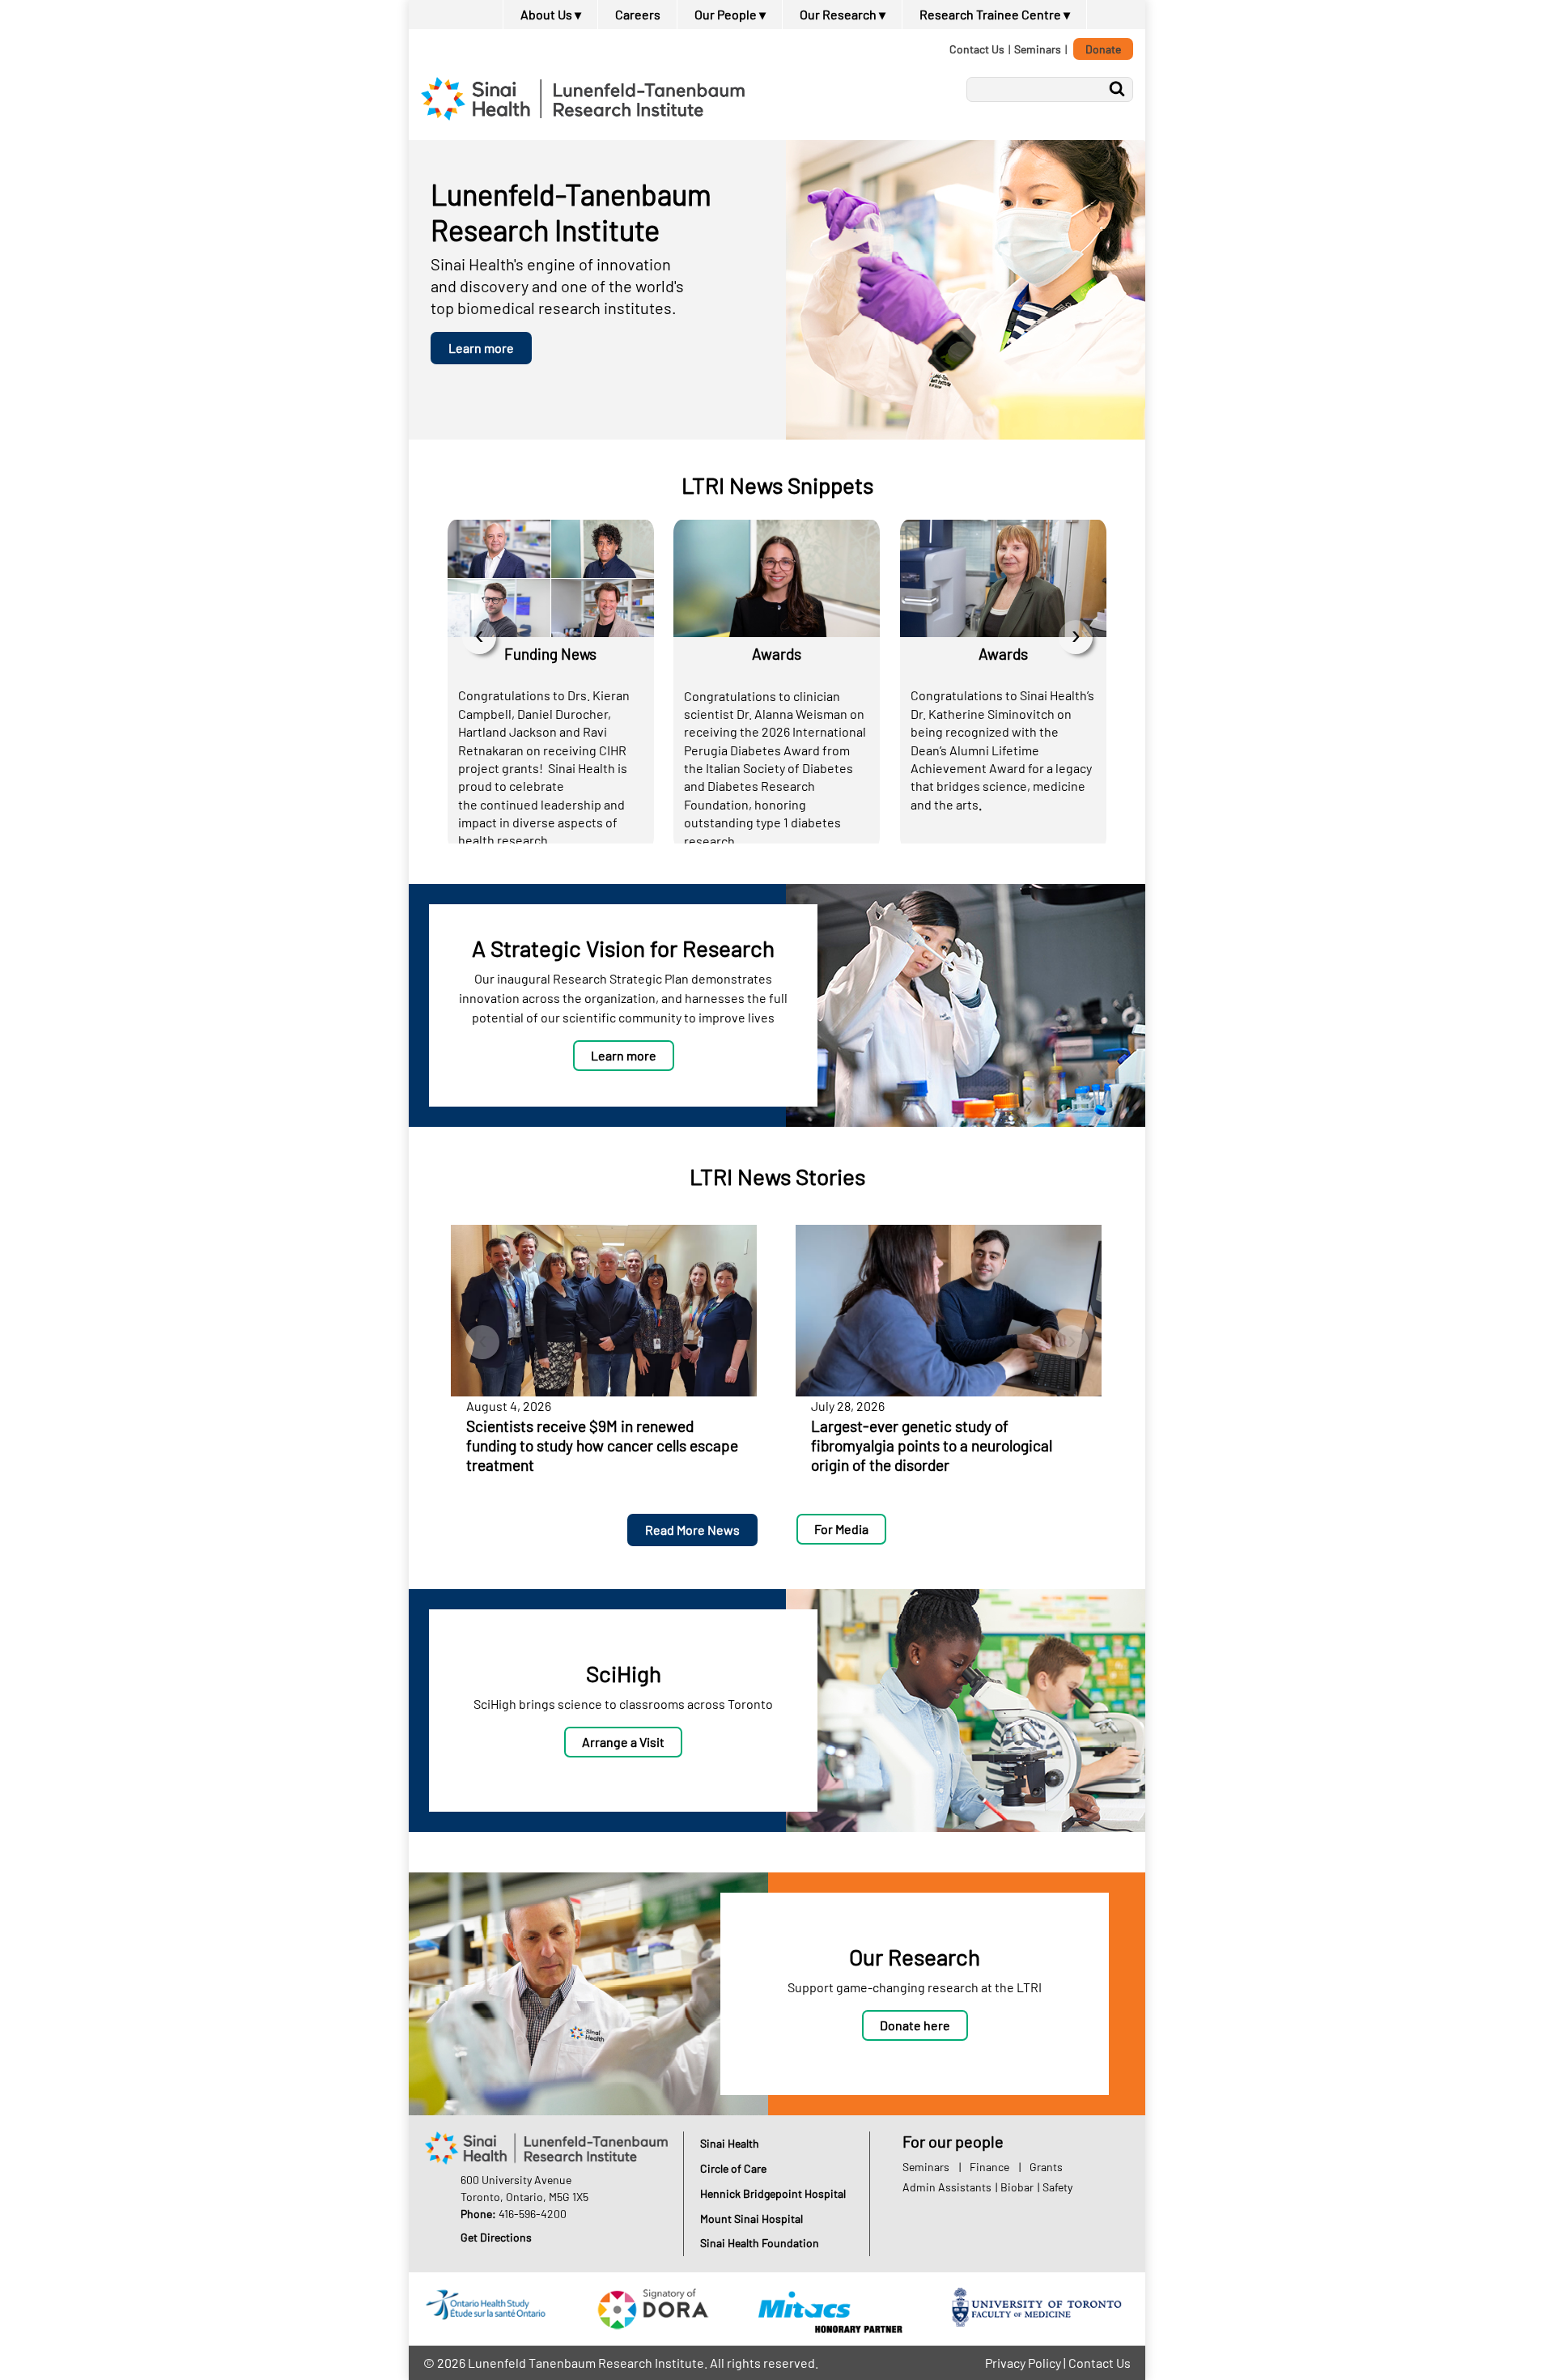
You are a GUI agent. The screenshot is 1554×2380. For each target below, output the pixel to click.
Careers (638, 14)
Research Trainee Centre (995, 14)
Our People (730, 14)
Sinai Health (730, 2143)
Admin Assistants (947, 2187)
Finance (989, 2167)
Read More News (692, 1530)
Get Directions (496, 2237)
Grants (1046, 2167)
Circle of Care (733, 2168)
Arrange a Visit (623, 1742)
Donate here (915, 2025)
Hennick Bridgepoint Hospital (773, 2193)
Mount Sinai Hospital (752, 2218)
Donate (1103, 49)
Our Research (843, 14)
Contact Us (977, 49)
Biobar (1017, 2187)
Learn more (481, 348)
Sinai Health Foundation (760, 2243)
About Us (551, 14)
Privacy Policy (1023, 2363)
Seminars (1038, 49)
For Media (841, 1529)
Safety (1057, 2187)
